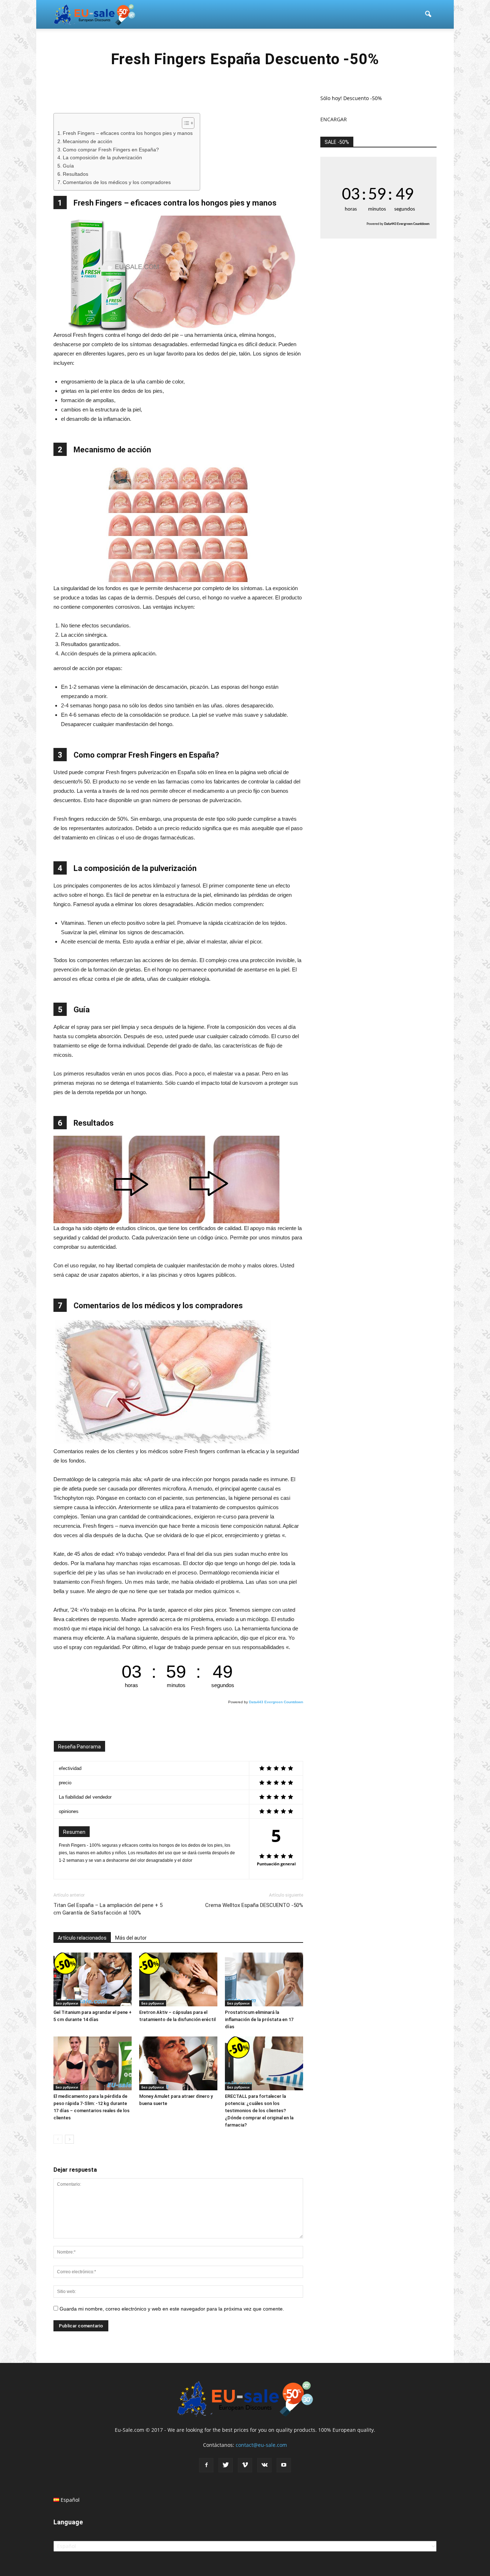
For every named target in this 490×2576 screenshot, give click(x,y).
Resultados (76, 174)
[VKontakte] (264, 2465)
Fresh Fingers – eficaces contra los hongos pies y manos (128, 133)
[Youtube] (284, 2465)
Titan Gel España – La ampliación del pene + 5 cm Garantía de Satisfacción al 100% (108, 1909)
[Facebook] (206, 2465)
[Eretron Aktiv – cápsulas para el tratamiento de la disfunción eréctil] (178, 1979)
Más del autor (131, 1938)
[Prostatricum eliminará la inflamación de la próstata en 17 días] (264, 1979)
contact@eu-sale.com (261, 2445)
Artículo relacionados (82, 1938)
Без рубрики (67, 2003)
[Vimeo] (245, 2465)
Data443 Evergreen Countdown (276, 1702)
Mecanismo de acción (88, 142)
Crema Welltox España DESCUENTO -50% (254, 1905)
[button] (428, 14)
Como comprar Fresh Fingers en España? (111, 150)
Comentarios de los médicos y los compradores (117, 182)
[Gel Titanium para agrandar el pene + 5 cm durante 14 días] (93, 1979)
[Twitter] (226, 2465)
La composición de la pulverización (102, 158)
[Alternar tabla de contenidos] (185, 123)
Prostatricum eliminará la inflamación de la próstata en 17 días (259, 2019)
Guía (68, 166)
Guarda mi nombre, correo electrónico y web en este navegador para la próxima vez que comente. (172, 2309)
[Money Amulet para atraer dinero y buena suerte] (178, 2063)
